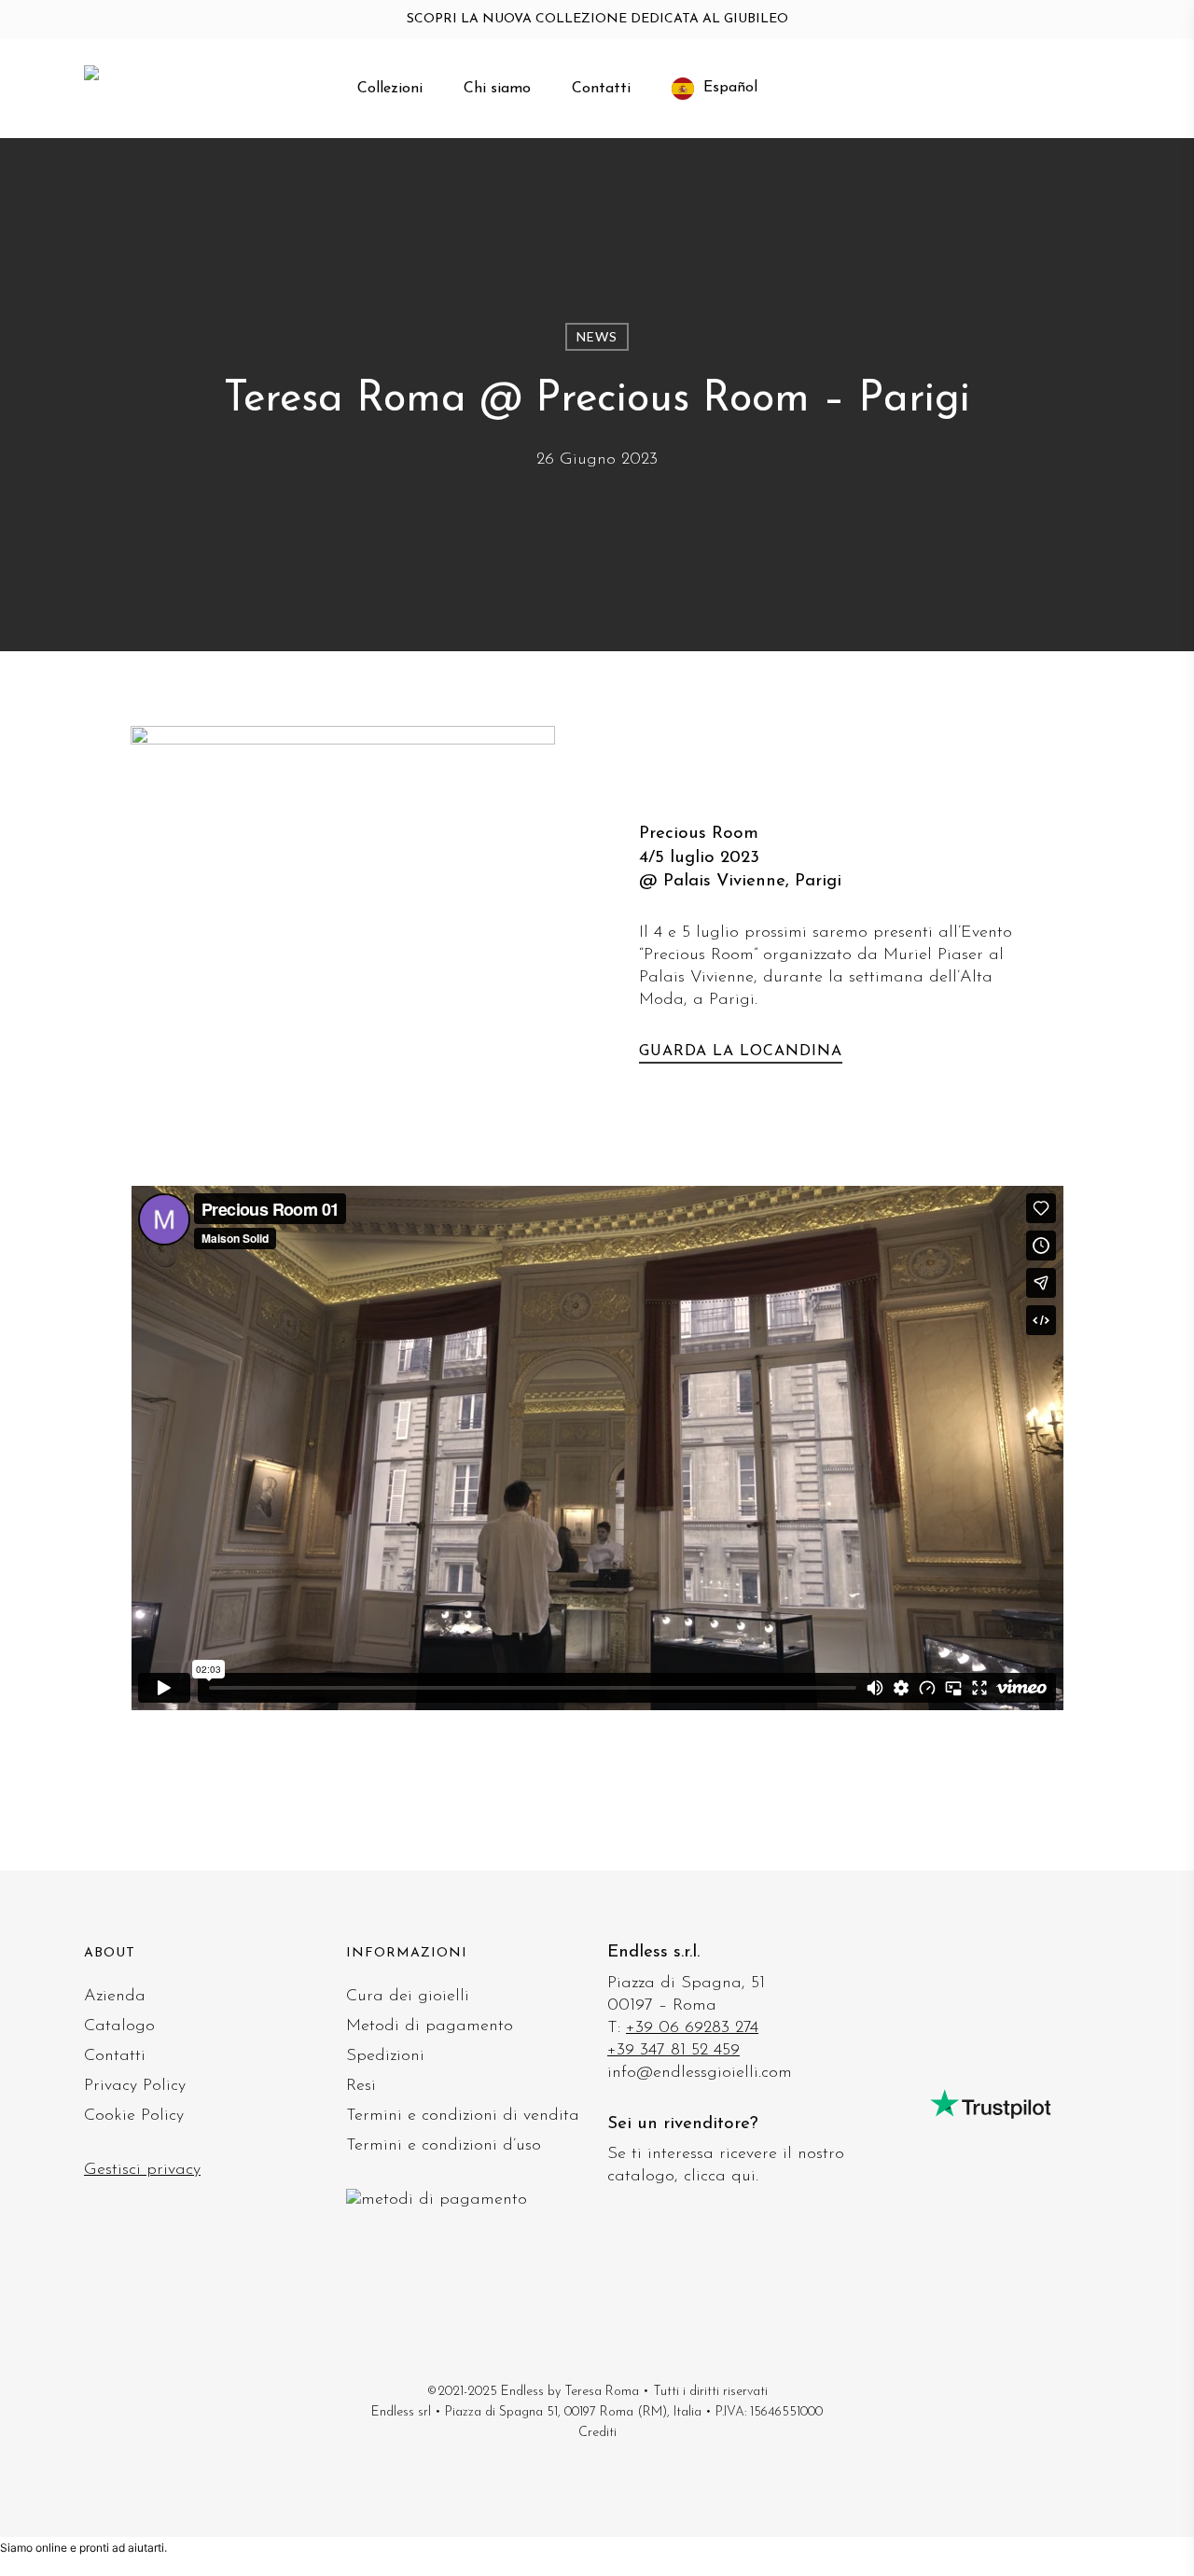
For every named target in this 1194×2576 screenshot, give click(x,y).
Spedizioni (385, 2056)
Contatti (115, 2056)
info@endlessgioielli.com (700, 2073)
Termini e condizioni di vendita (463, 2116)
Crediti (597, 2433)
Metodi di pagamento (430, 2026)
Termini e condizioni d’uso (444, 2146)
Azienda (115, 1997)
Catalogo (119, 2026)
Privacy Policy (135, 2086)
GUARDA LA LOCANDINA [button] (741, 1051)
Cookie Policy (134, 2116)
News (597, 336)
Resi (361, 2086)
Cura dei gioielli (408, 1997)
